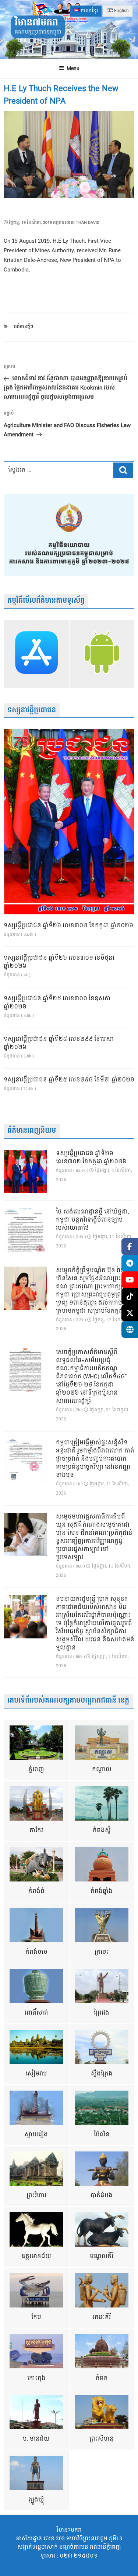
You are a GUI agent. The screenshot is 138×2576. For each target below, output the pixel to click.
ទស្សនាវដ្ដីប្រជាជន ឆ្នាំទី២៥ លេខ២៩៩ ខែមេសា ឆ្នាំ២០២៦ (59, 1043)
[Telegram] (130, 1263)
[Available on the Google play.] (102, 654)
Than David (88, 223)
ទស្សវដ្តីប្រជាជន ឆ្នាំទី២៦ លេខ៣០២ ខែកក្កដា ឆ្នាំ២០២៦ (68, 926)
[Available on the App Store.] (36, 654)
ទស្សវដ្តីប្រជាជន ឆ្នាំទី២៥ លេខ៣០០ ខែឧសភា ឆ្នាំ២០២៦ (57, 1003)
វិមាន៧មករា (36, 23)
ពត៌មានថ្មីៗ (24, 327)
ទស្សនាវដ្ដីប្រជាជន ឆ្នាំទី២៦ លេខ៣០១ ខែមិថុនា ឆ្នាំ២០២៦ (59, 962)
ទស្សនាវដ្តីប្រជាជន (32, 710)
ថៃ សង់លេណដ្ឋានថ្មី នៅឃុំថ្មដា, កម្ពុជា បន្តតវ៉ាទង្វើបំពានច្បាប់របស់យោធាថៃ (93, 1220)
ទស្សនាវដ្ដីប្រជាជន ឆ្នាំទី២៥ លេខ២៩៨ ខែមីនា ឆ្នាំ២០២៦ (69, 1080)
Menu (73, 68)
